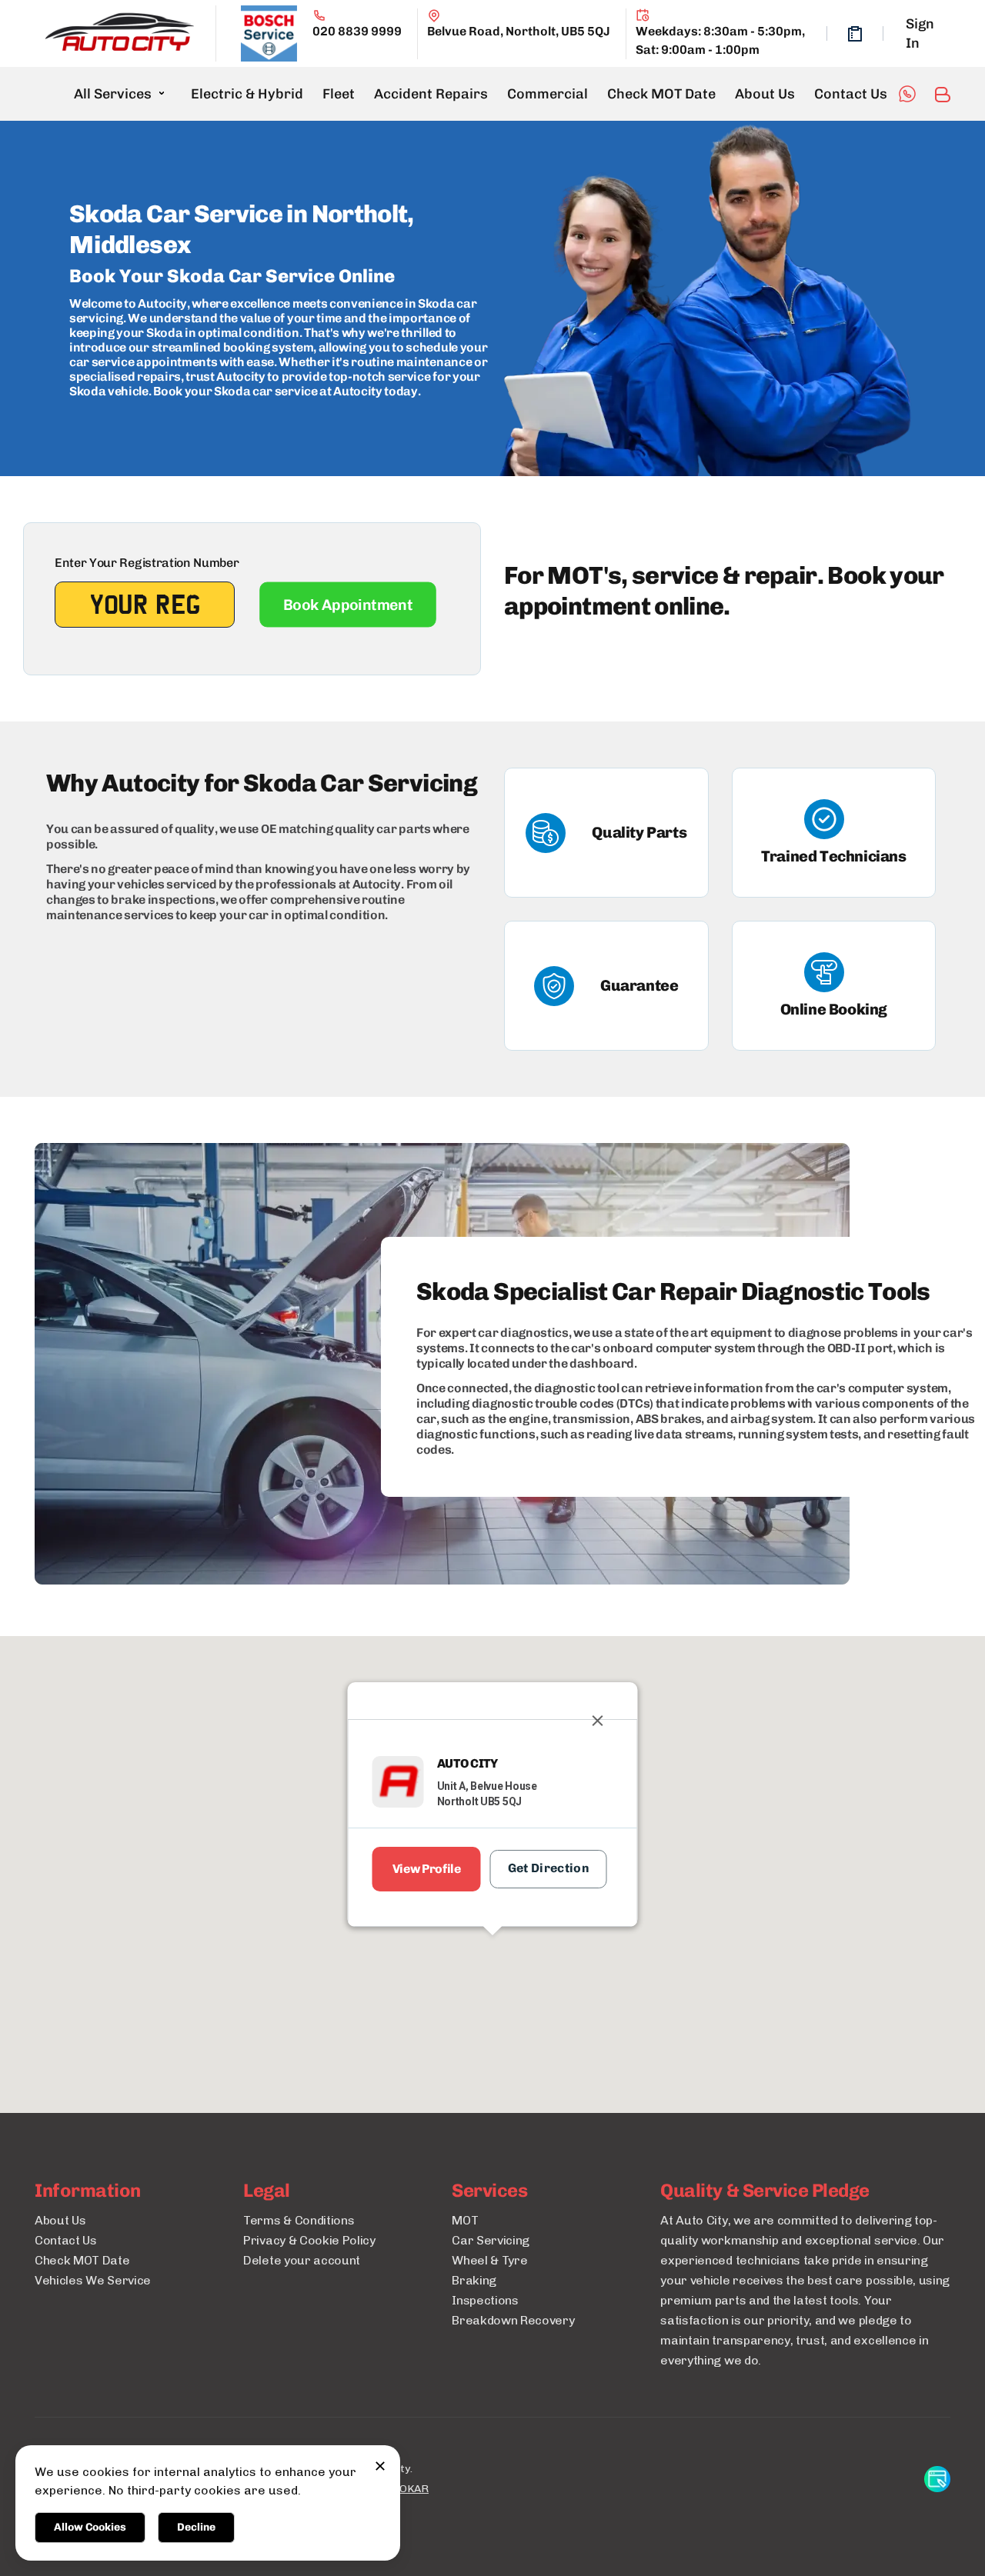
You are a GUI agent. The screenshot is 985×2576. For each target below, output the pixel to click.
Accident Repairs (431, 94)
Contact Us (851, 94)
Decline (196, 2527)
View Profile (427, 1869)
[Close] (598, 1721)
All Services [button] (113, 94)
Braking (474, 2280)
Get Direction (549, 1868)
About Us (765, 94)
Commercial (548, 94)
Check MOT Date (661, 94)
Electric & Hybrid (247, 94)
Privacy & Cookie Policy (309, 2240)
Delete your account (302, 2260)
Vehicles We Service (93, 2280)
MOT (465, 2220)
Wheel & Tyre (489, 2260)
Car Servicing (491, 2240)
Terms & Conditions (299, 2220)
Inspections (485, 2300)
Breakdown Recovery (513, 2320)
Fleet (339, 94)
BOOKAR (407, 2489)
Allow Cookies (90, 2527)
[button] (492, 1964)
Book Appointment (348, 605)
